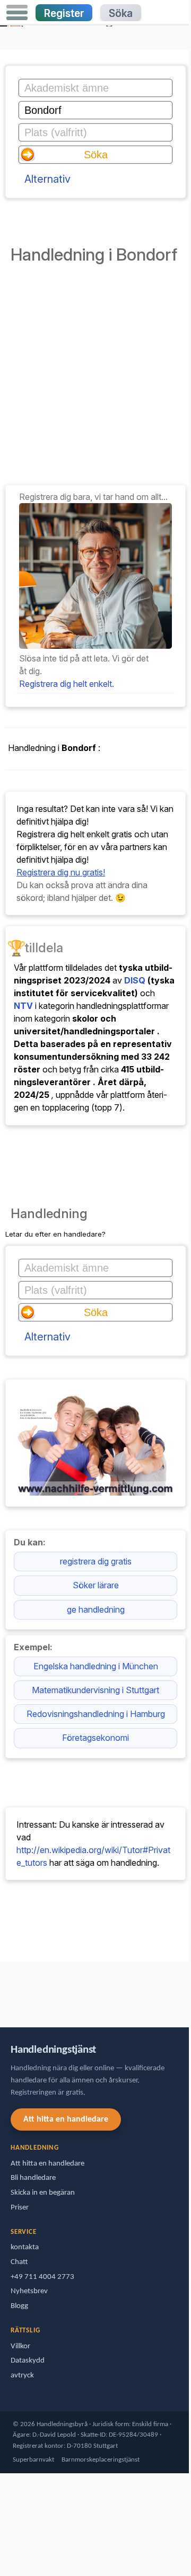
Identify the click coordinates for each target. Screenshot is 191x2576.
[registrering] (95, 646)
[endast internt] (3, 1989)
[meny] (17, 13)
